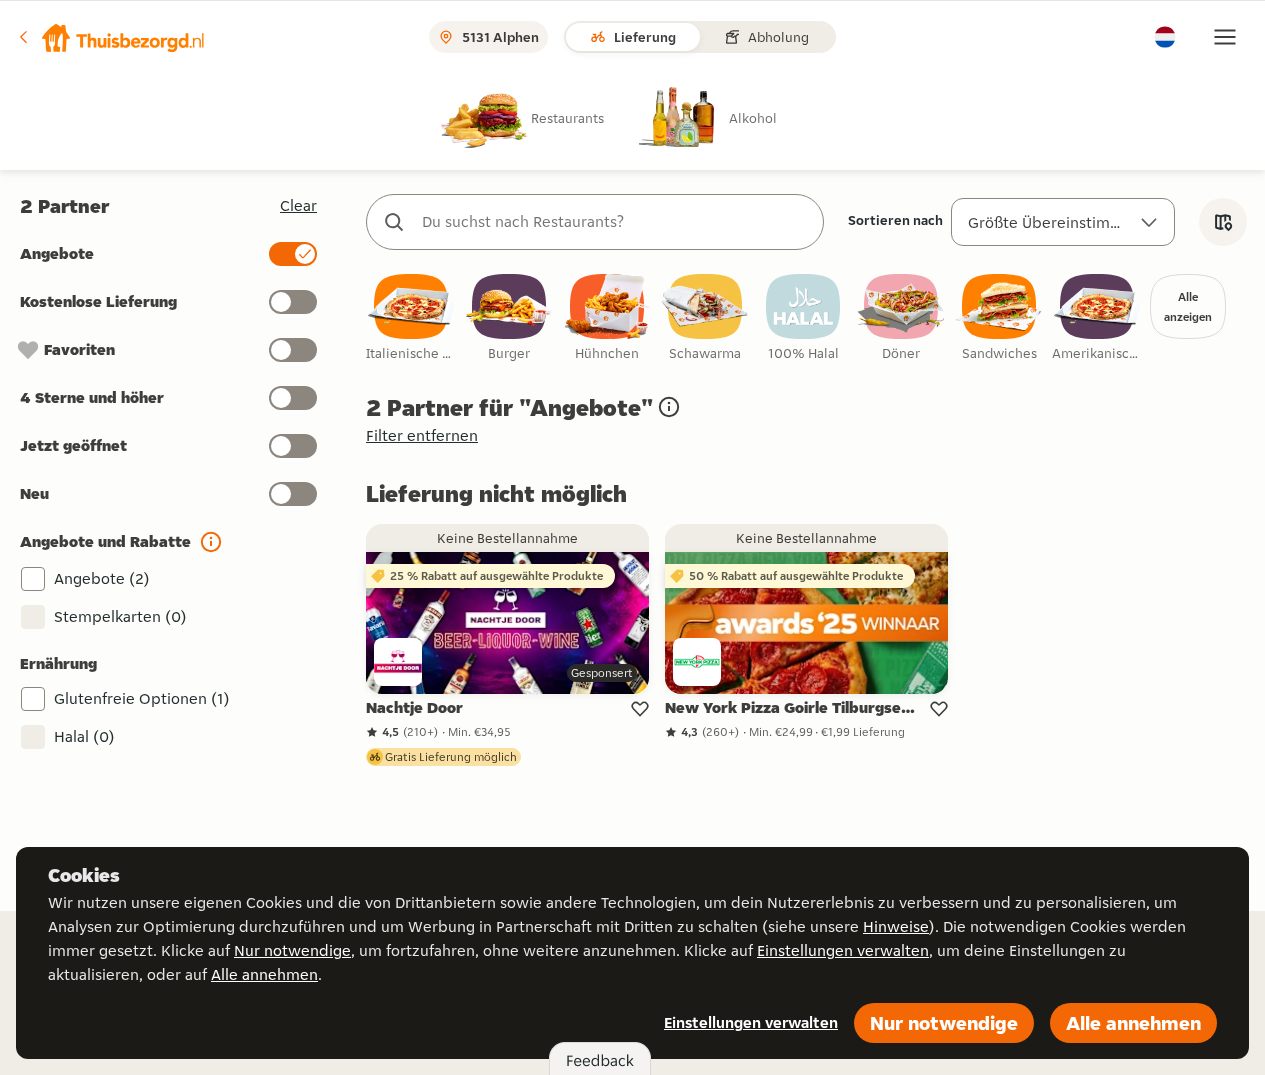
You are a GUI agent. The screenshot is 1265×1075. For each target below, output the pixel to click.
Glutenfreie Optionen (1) (142, 698)
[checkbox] (411, 318)
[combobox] (615, 222)
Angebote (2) (102, 578)
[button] (111, 37)
